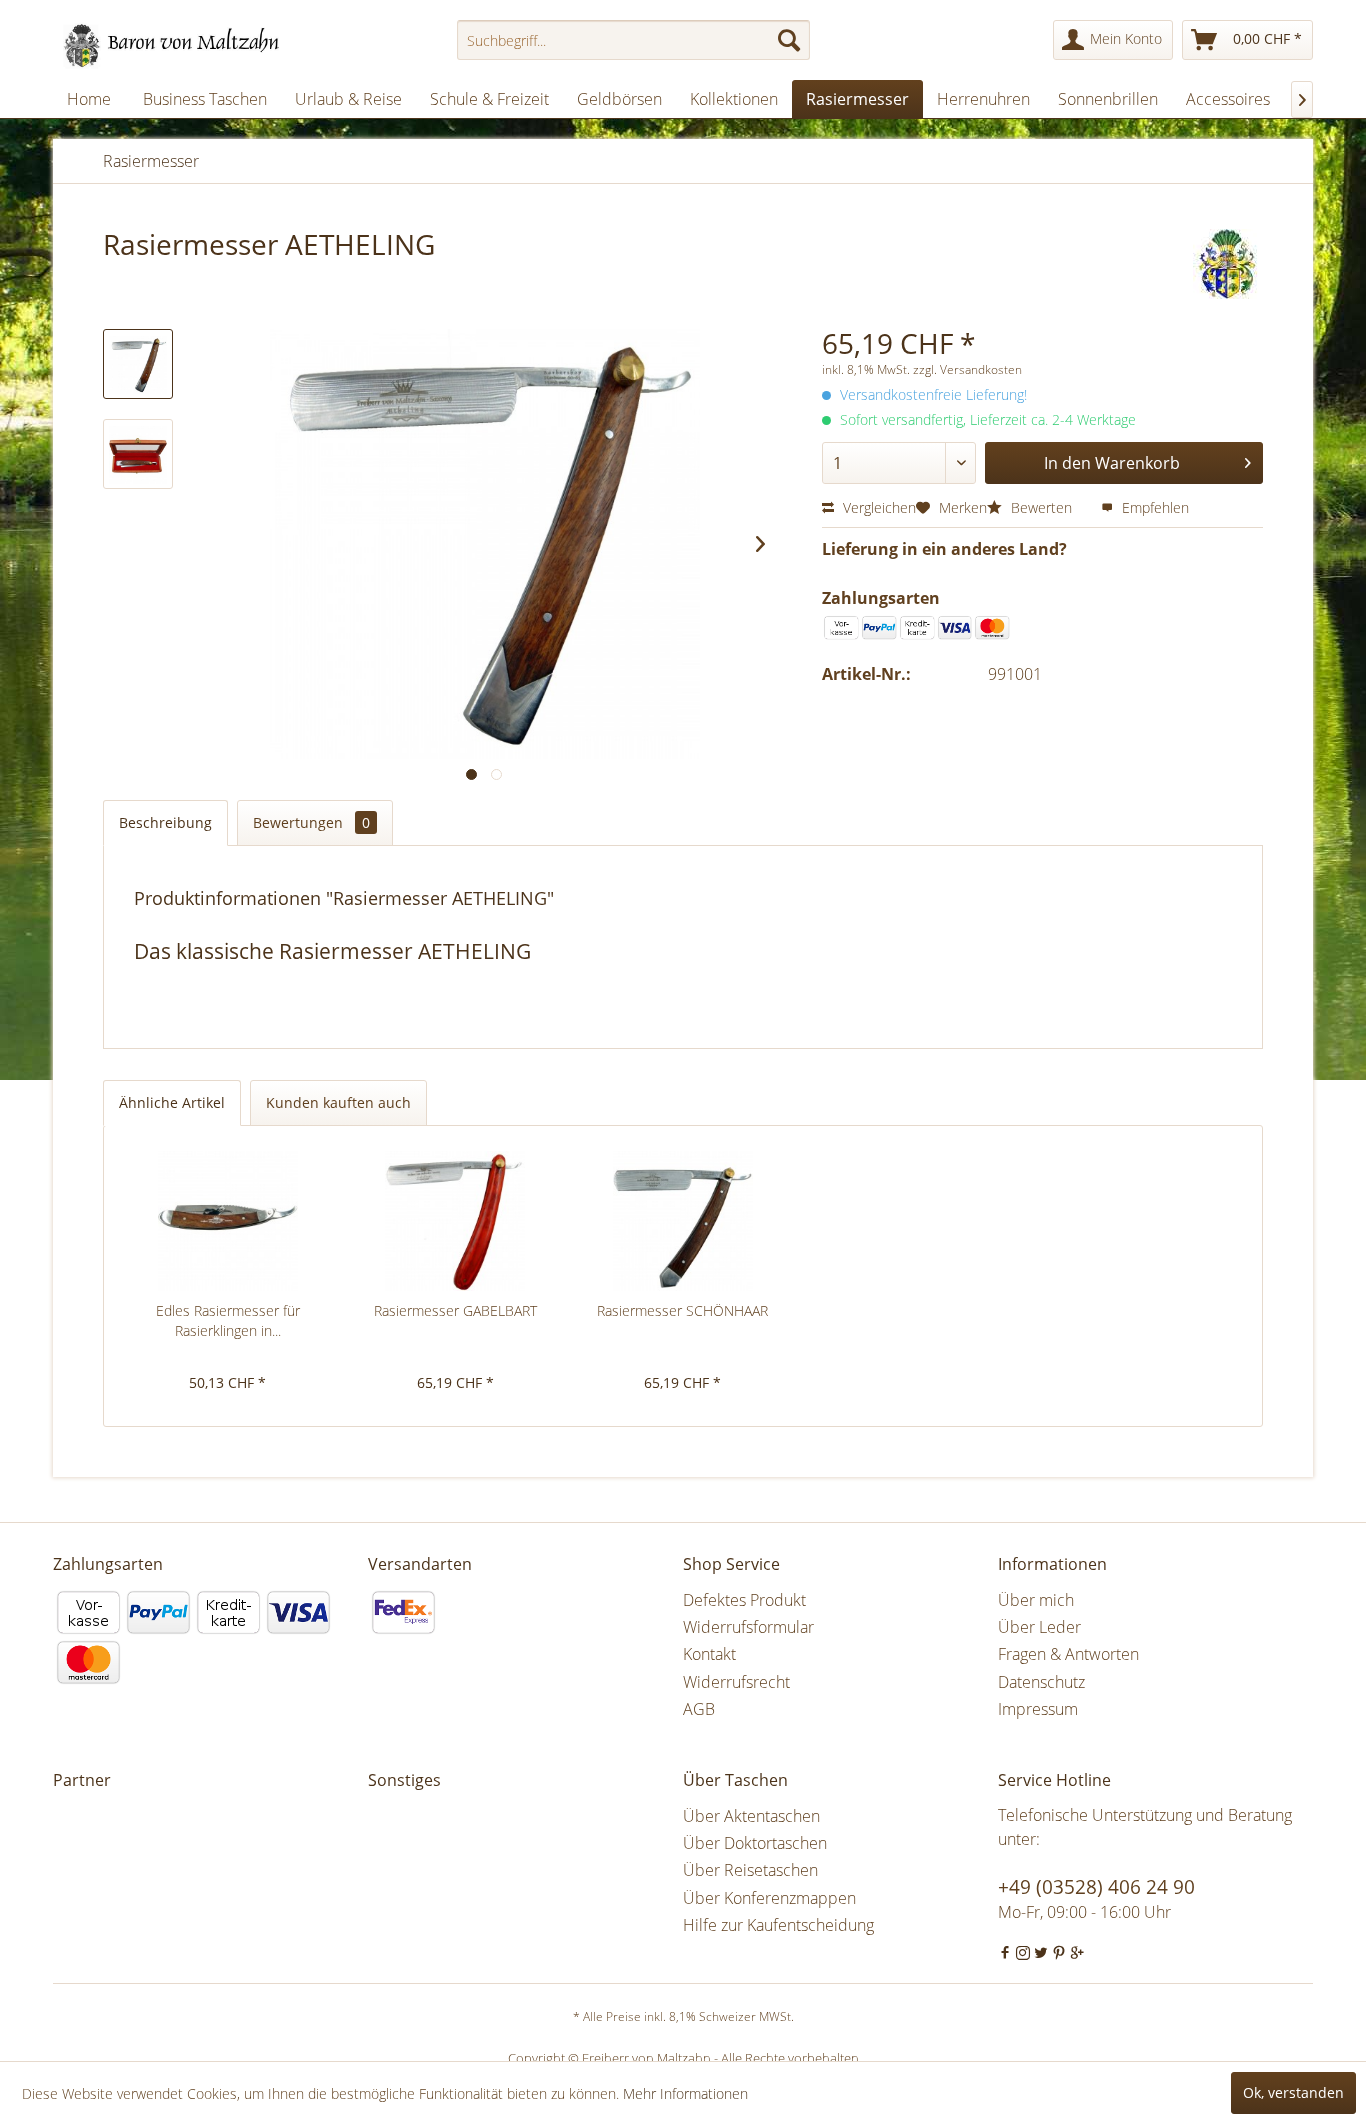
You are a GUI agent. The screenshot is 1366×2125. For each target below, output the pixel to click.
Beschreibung (165, 822)
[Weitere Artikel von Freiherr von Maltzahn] (1228, 264)
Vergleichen (877, 507)
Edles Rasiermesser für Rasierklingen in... (228, 1320)
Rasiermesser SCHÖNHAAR (682, 1310)
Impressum (1038, 1709)
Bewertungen (311, 822)
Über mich (1036, 1600)
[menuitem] (633, 40)
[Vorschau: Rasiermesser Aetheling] (138, 364)
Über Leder (1039, 1627)
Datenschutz (1041, 1682)
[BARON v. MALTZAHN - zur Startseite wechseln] (180, 45)
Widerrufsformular (748, 1627)
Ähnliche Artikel (172, 1102)
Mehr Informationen (685, 2093)
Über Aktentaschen (751, 1816)
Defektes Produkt (744, 1600)
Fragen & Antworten (1068, 1654)
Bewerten (1041, 507)
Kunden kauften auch (338, 1102)
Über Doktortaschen (755, 1843)
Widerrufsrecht (736, 1682)
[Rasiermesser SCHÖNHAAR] (683, 1221)
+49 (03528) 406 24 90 (1096, 1887)
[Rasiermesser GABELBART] (456, 1221)
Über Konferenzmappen (769, 1898)
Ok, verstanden (1293, 2092)
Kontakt (709, 1654)
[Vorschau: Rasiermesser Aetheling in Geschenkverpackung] (138, 454)
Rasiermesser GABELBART (455, 1310)
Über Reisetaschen (750, 1870)
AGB (699, 1709)
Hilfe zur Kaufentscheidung (778, 1925)
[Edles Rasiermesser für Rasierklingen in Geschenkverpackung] (228, 1221)
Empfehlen (1153, 507)
